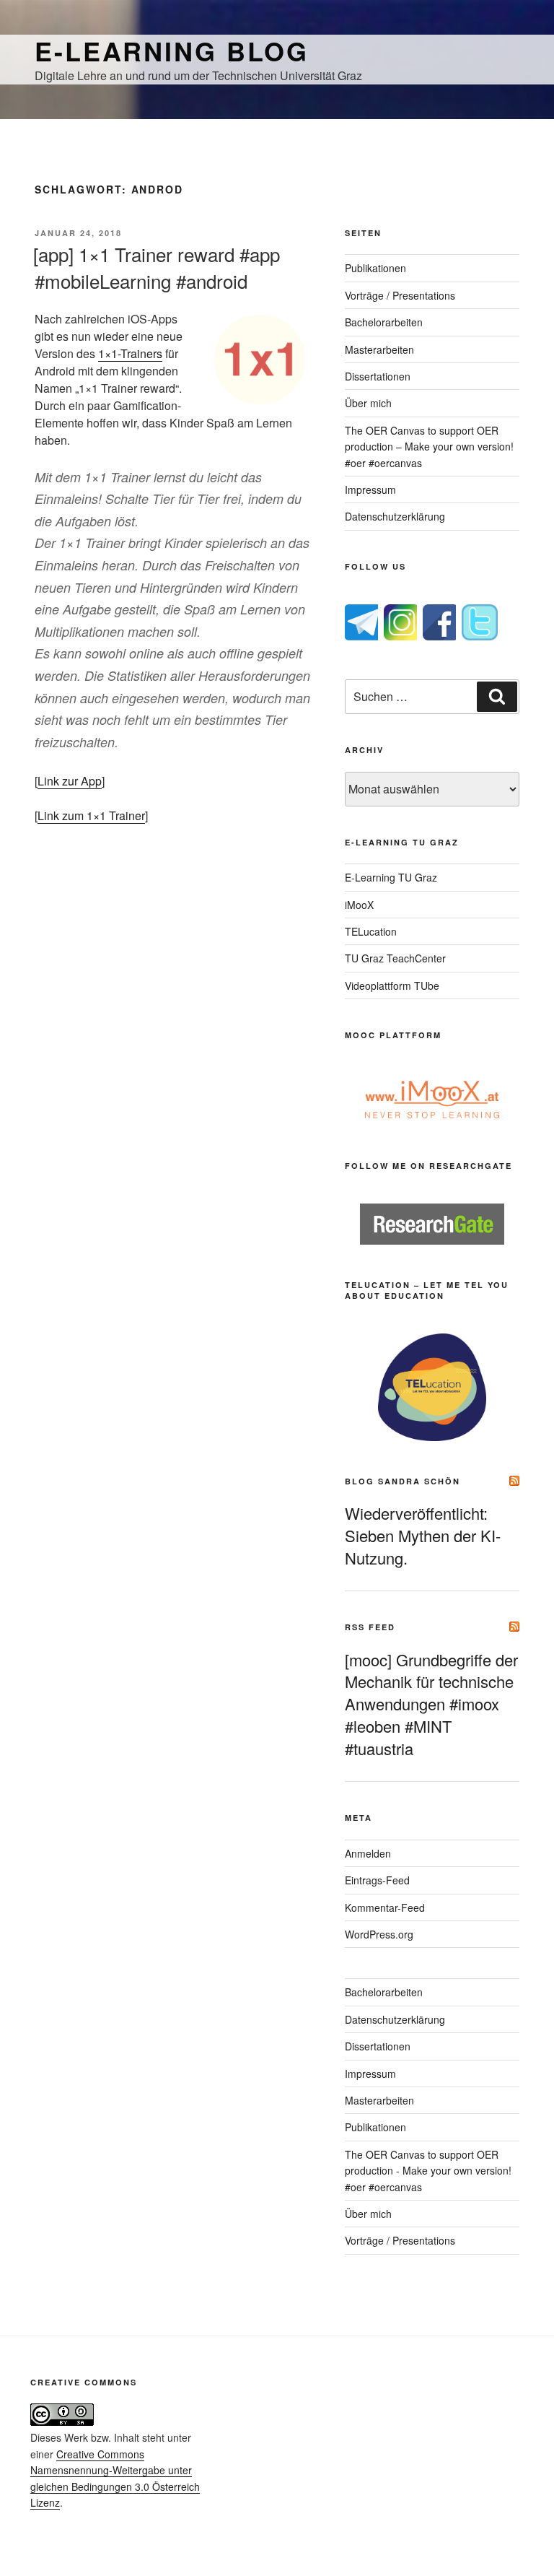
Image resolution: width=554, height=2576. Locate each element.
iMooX (359, 905)
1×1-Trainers (130, 353)
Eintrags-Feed (377, 1880)
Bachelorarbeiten (384, 322)
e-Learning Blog (172, 51)
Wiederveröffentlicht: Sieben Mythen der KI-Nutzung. (423, 1535)
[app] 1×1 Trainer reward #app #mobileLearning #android (157, 267)
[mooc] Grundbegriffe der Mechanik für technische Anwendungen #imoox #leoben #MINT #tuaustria (431, 1704)
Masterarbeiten (379, 349)
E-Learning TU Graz (391, 877)
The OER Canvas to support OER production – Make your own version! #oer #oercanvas (429, 447)
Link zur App (70, 781)
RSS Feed (370, 1627)
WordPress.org (379, 1934)
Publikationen (375, 268)
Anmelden (368, 1853)
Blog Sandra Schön (403, 1481)
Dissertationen (378, 376)
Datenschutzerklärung (395, 516)
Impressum (370, 489)
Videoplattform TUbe (392, 985)
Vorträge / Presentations (400, 295)
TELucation (371, 931)
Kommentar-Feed (385, 1907)
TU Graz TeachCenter (395, 958)
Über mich (368, 403)
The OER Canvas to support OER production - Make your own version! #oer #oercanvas (428, 2171)
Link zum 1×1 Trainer (91, 815)
